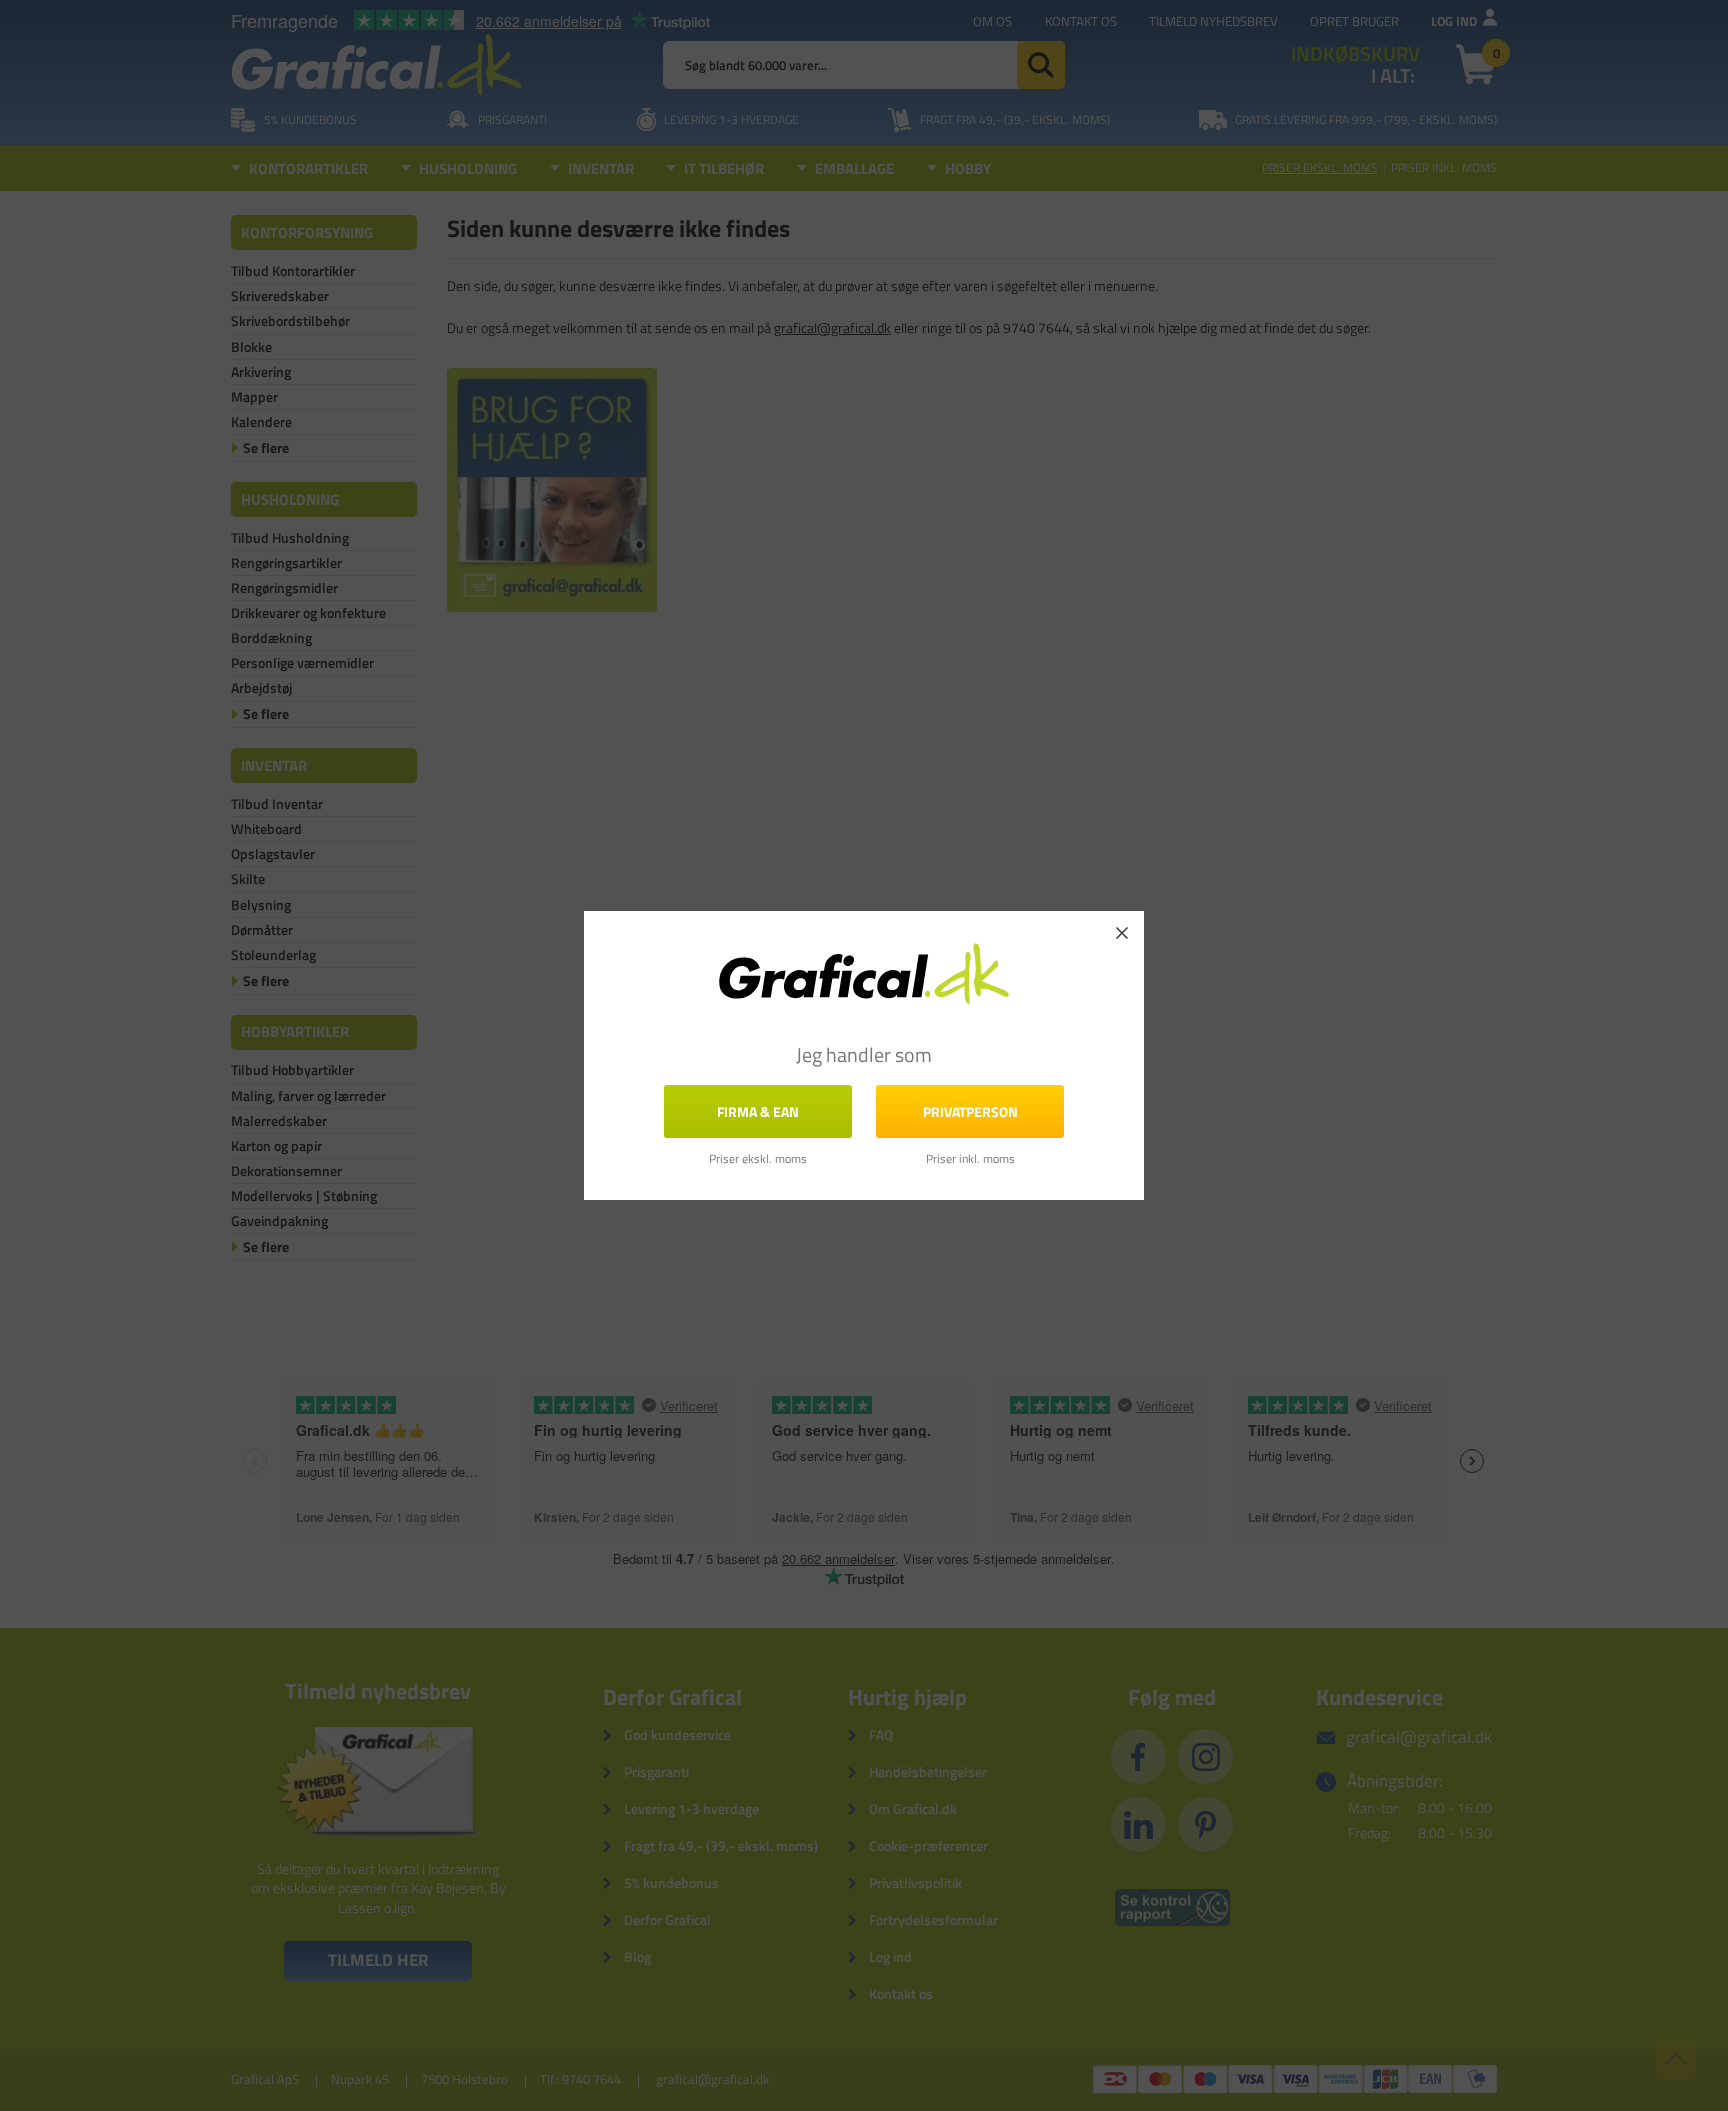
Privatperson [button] (970, 1111)
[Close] (1122, 933)
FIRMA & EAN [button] (758, 1111)
